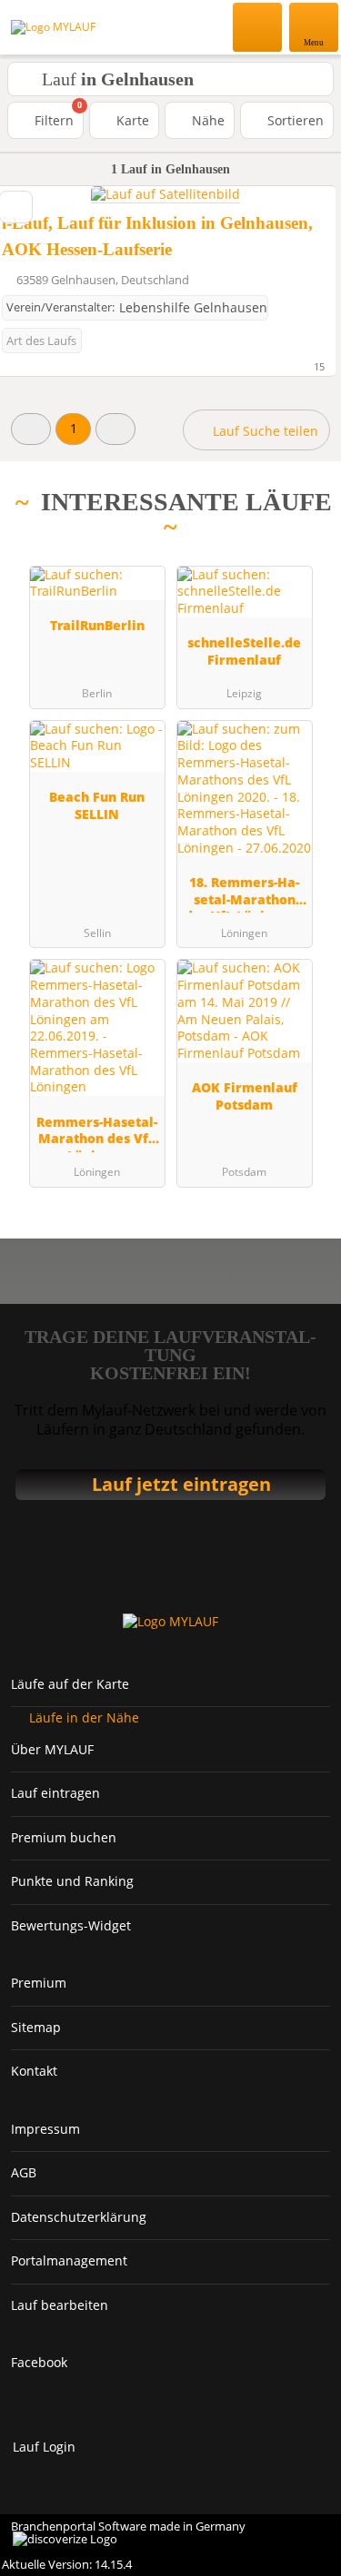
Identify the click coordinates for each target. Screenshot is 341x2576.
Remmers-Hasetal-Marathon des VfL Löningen (97, 1133)
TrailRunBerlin (97, 625)
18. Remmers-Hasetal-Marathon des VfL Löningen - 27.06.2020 (244, 893)
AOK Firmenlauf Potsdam (245, 1096)
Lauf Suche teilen (264, 431)
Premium (39, 1983)
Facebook (39, 2362)
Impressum (45, 2129)
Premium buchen (64, 1837)
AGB (24, 2172)
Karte (131, 120)
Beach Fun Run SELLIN (97, 805)
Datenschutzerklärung (79, 2217)
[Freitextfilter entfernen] (258, 26)
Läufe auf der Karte (70, 1684)
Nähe (206, 120)
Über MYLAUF (52, 1749)
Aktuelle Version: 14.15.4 (67, 2564)
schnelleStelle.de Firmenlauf (244, 651)
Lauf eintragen (55, 1793)
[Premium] (304, 532)
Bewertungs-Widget (71, 1925)
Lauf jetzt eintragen (181, 1484)
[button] (31, 429)
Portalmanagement (69, 2260)
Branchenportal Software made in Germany (123, 2534)
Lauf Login (44, 2447)
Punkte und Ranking (72, 1881)
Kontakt (34, 2071)
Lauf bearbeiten (60, 2305)
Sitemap (36, 2027)
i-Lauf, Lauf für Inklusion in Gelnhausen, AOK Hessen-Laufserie (157, 236)
